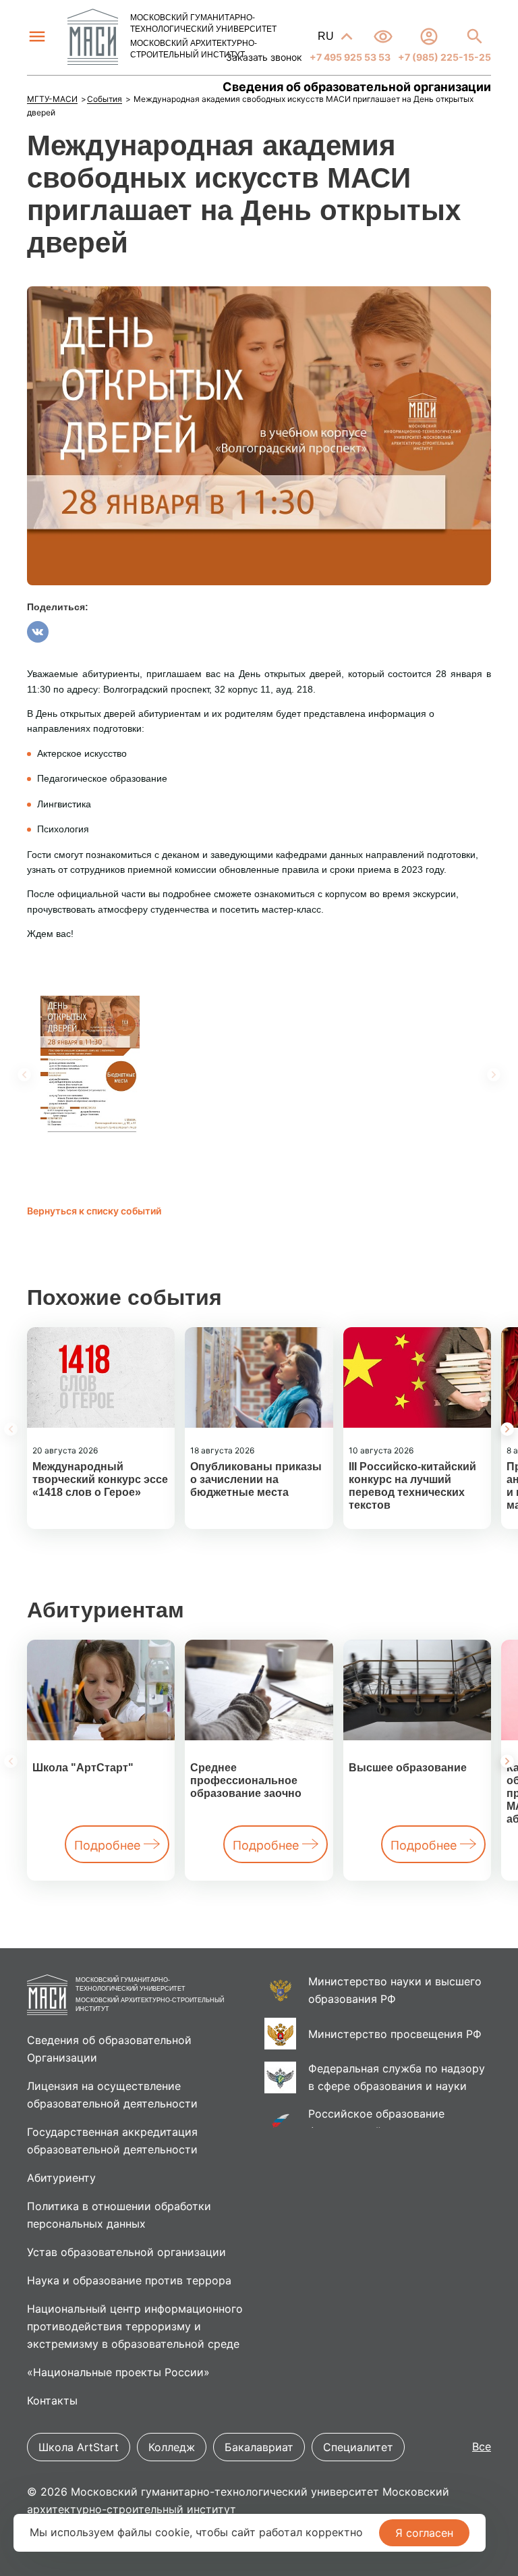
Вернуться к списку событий (94, 1211)
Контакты (52, 2400)
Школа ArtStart (79, 2447)
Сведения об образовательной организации (357, 87)
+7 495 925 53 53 (349, 57)
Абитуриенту (61, 2178)
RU (327, 36)
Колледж (172, 2447)
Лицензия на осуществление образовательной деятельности (112, 2095)
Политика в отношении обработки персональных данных (119, 2215)
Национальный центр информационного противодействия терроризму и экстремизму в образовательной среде (135, 2326)
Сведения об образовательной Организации (109, 2049)
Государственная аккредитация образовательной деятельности (112, 2141)
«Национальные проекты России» (118, 2372)
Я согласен (424, 2533)
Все (482, 2446)
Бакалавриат (259, 2447)
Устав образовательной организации (126, 2252)
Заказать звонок (264, 57)
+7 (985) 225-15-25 (443, 57)
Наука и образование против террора (129, 2280)
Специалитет (358, 2447)
